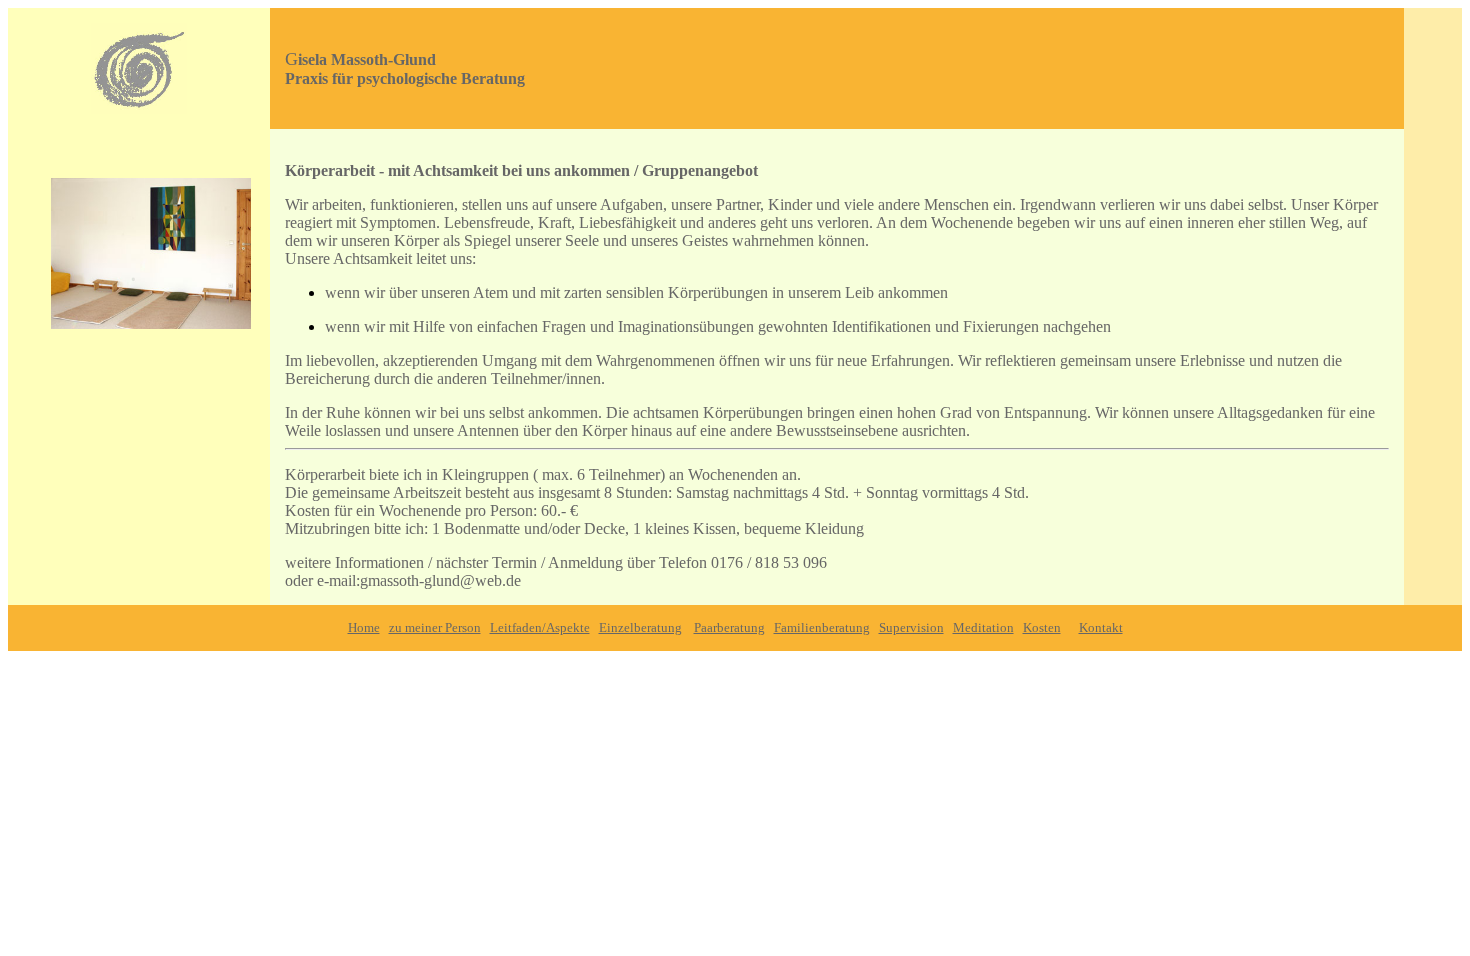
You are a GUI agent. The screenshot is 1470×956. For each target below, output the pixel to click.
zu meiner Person (435, 627)
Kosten (1042, 627)
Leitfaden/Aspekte (540, 627)
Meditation (983, 627)
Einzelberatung (640, 627)
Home (364, 627)
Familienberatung (822, 627)
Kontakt (1101, 627)
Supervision (911, 627)
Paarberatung (729, 627)
